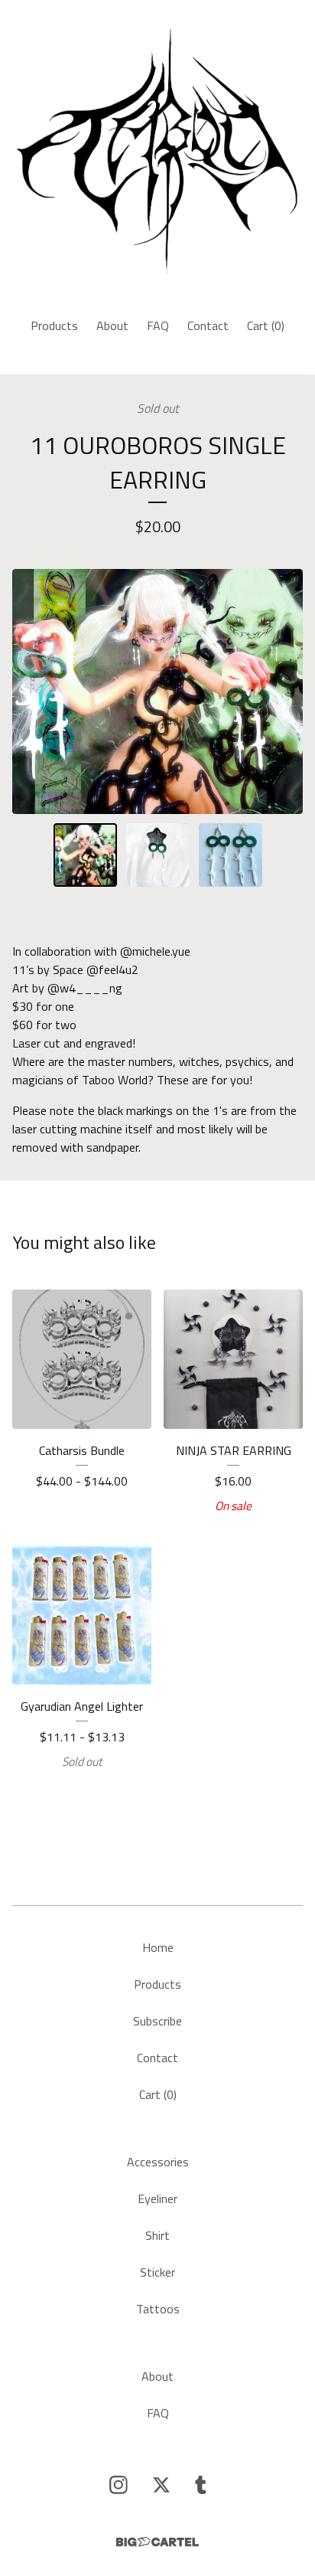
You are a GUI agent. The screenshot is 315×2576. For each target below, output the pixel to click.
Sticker (157, 2272)
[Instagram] (119, 2485)
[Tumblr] (201, 2485)
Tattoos (158, 2309)
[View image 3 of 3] (231, 855)
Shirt (157, 2235)
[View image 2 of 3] (158, 855)
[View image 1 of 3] (85, 855)
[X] (161, 2485)
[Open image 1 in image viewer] (157, 691)
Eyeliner (157, 2198)
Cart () (266, 325)
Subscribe (157, 2021)
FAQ (158, 325)
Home (158, 1947)
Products (54, 325)
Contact (208, 325)
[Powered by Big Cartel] (157, 2542)
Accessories (158, 2162)
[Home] (157, 152)
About (112, 325)
